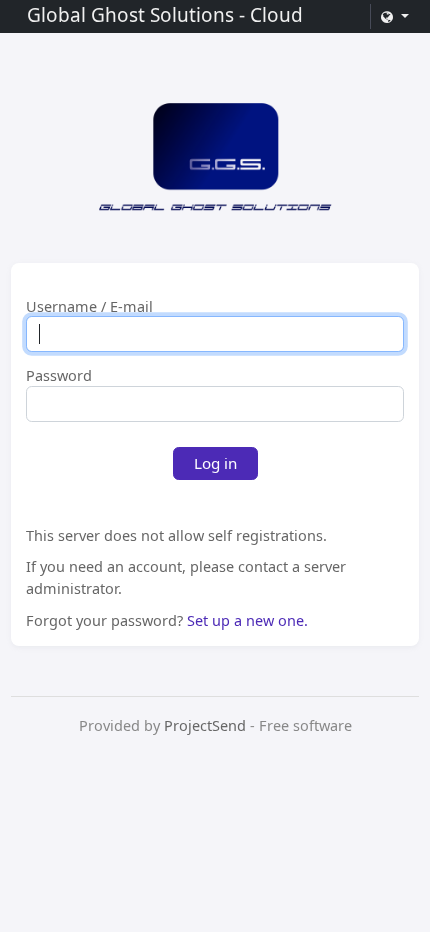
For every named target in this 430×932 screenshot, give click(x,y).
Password (59, 376)
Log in (215, 463)
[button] (394, 16)
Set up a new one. (247, 620)
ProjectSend (205, 725)
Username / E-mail (89, 307)
